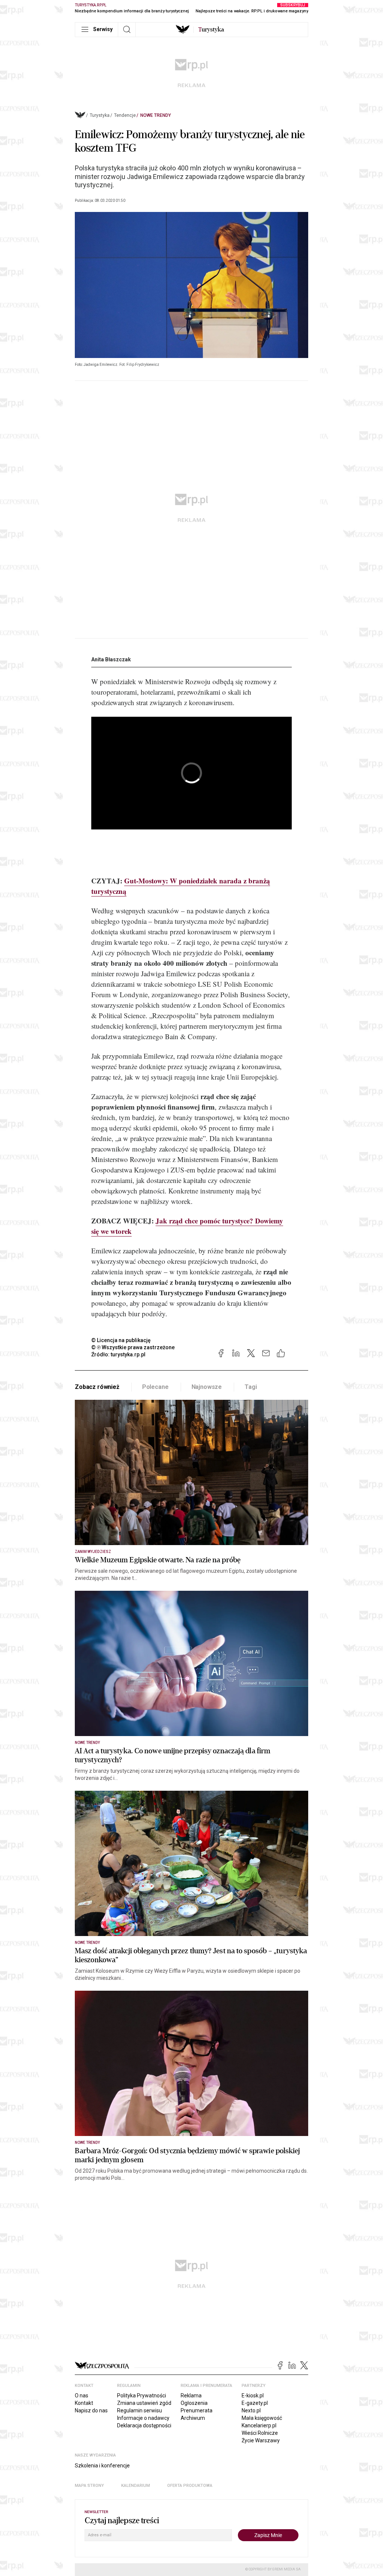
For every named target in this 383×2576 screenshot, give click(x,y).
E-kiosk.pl (253, 2396)
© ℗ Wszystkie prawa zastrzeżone (133, 1347)
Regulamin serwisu (140, 2410)
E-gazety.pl (255, 2403)
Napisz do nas (91, 2410)
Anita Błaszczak (111, 659)
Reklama (191, 2396)
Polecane (155, 1387)
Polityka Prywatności (142, 2396)
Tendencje (125, 115)
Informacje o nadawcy (143, 2418)
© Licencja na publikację (121, 1340)
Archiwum (193, 2418)
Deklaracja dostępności (144, 2425)
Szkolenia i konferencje (102, 2466)
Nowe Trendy (156, 115)
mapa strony (89, 2486)
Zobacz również (97, 1387)
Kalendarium (136, 2486)
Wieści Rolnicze (260, 2433)
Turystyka (100, 115)
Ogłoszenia (194, 2403)
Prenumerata (197, 2410)
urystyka (211, 30)
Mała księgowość (262, 2418)
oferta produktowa (190, 2486)
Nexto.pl (251, 2410)
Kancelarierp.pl (259, 2425)
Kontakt (84, 2403)
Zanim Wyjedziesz (93, 1552)
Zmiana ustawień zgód (144, 2403)
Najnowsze (207, 1387)
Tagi (251, 1387)
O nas (82, 2396)
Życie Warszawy (261, 2440)
